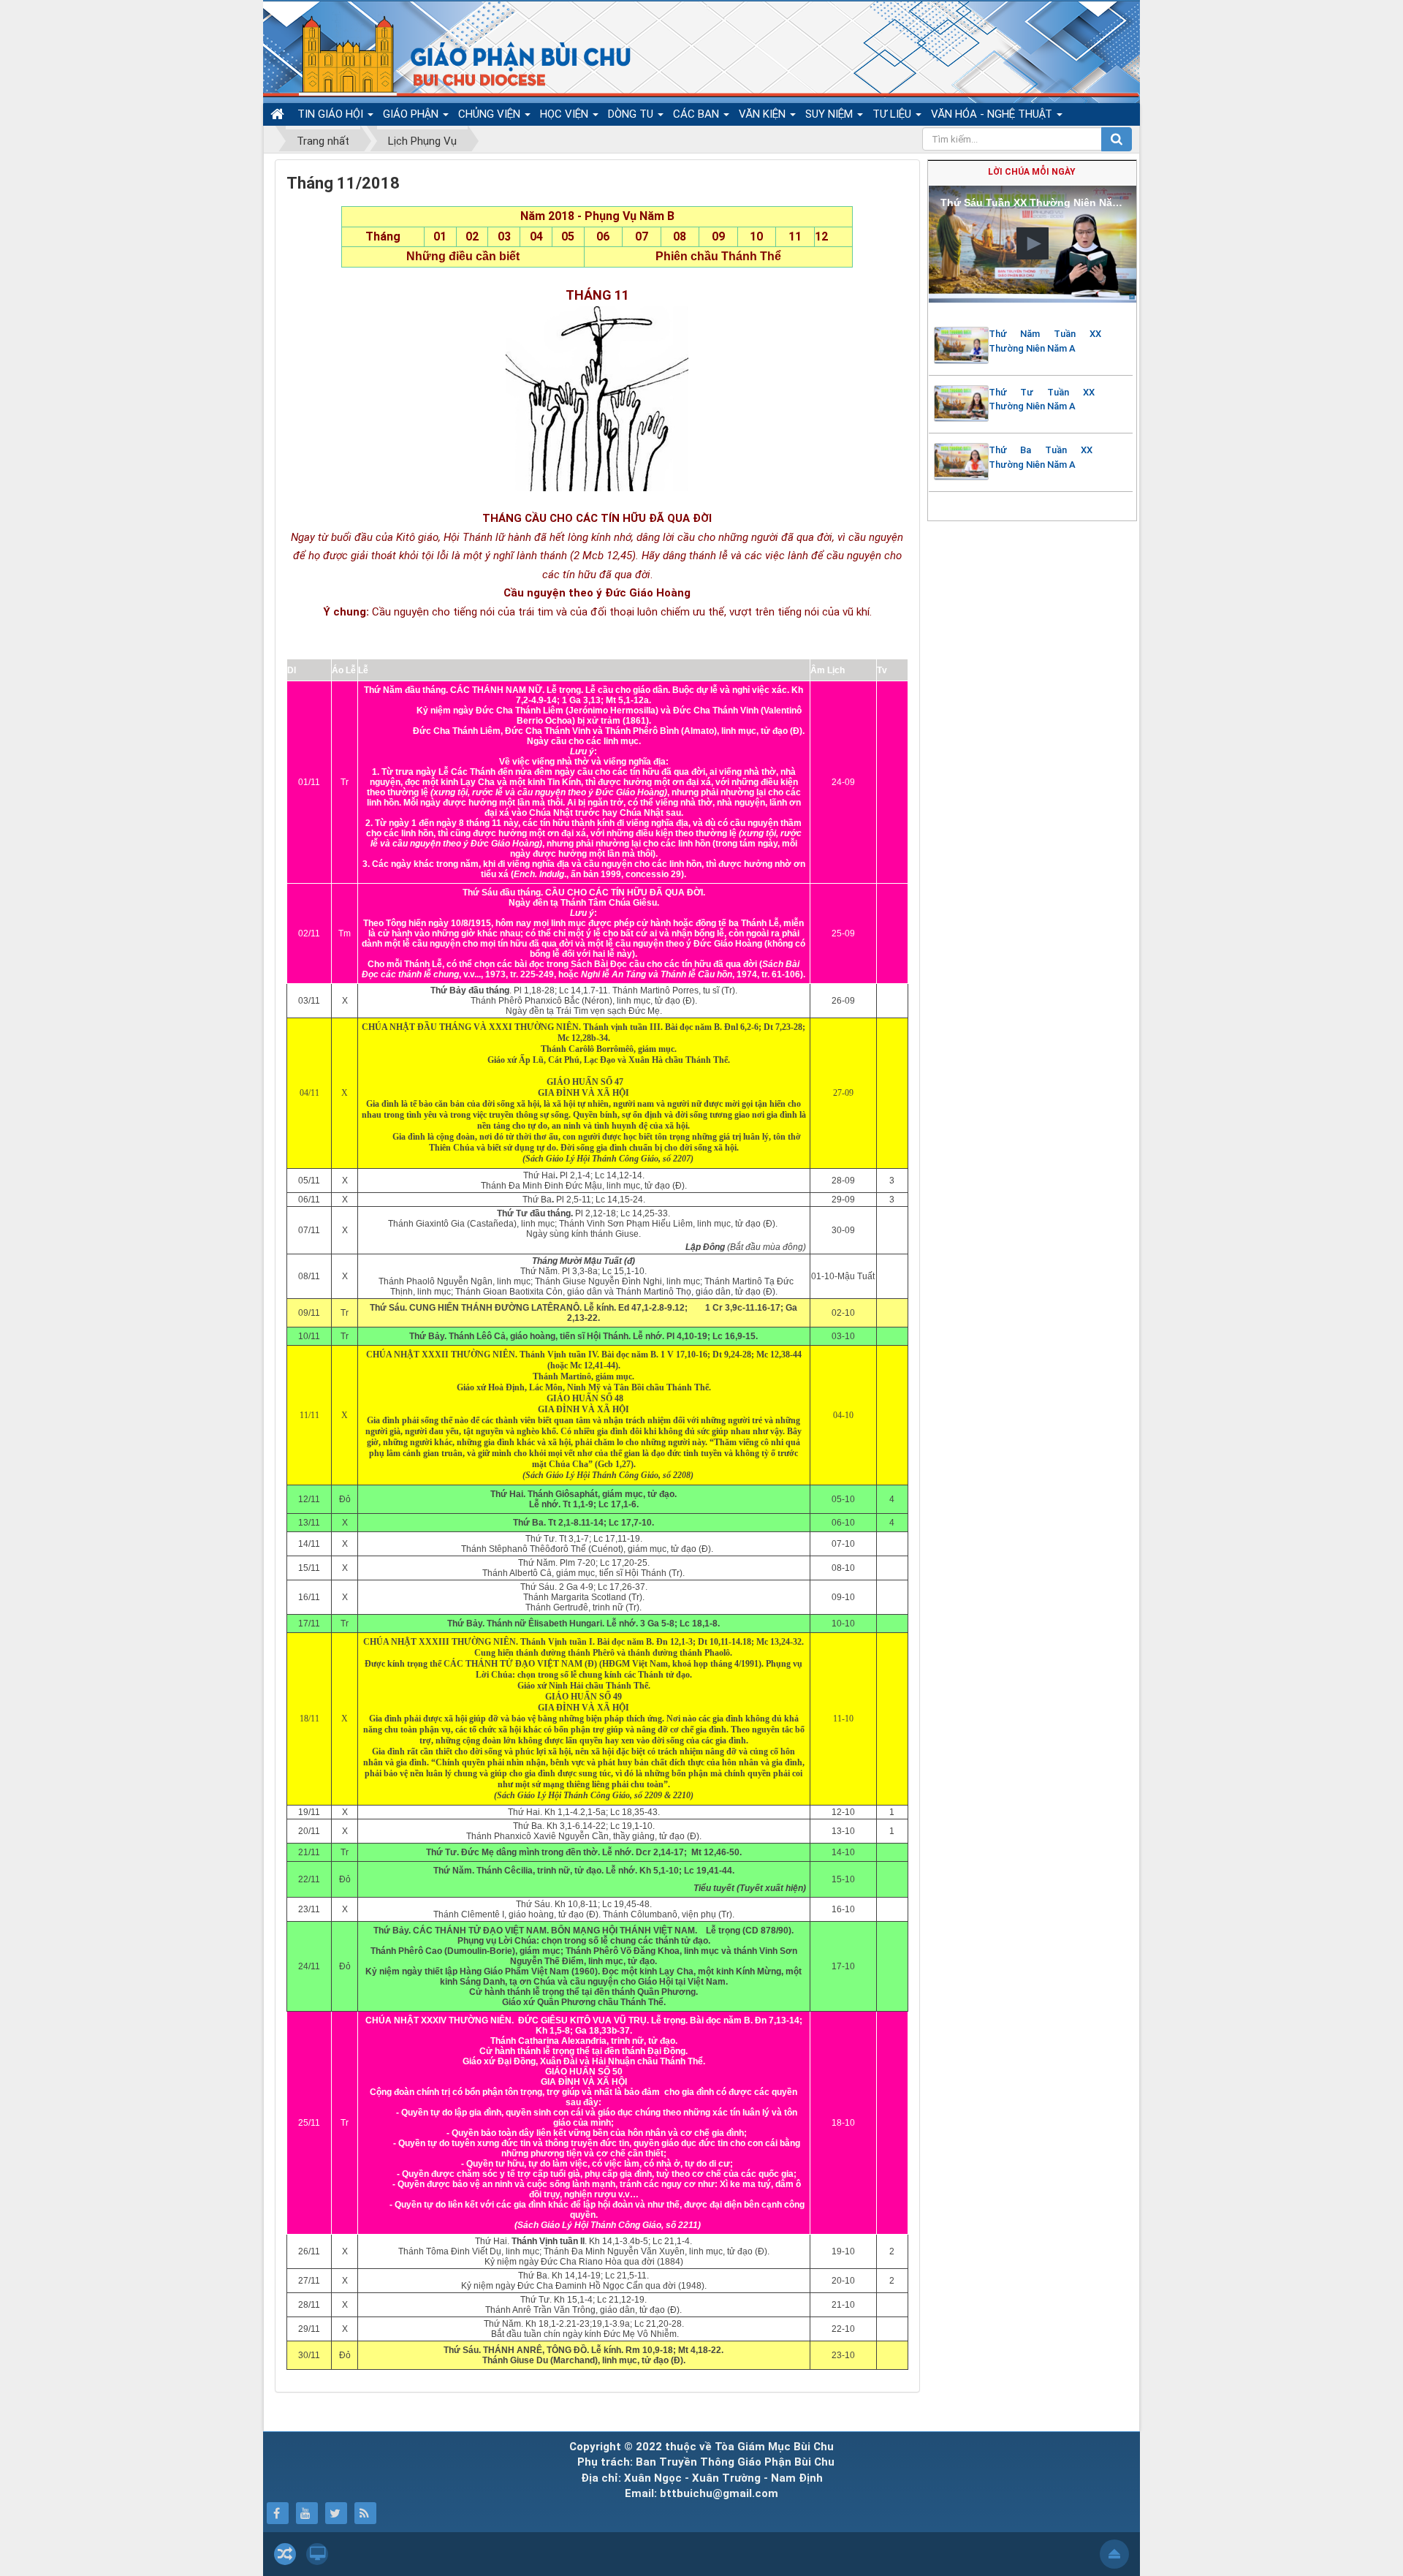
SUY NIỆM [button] (830, 114)
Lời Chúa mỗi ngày (1032, 172)
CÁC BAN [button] (697, 114)
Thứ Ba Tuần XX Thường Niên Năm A (1041, 457)
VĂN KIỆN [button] (764, 114)
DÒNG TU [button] (632, 114)
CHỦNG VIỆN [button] (491, 114)
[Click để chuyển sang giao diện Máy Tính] (317, 2554)
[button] (1033, 243)
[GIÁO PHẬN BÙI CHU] (452, 55)
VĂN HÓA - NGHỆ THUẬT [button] (993, 114)
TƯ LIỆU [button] (893, 114)
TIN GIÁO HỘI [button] (332, 114)
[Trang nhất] (279, 114)
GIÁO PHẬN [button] (412, 114)
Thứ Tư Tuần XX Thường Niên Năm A (1042, 399)
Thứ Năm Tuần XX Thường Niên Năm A (1045, 341)
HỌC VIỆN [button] (566, 114)
